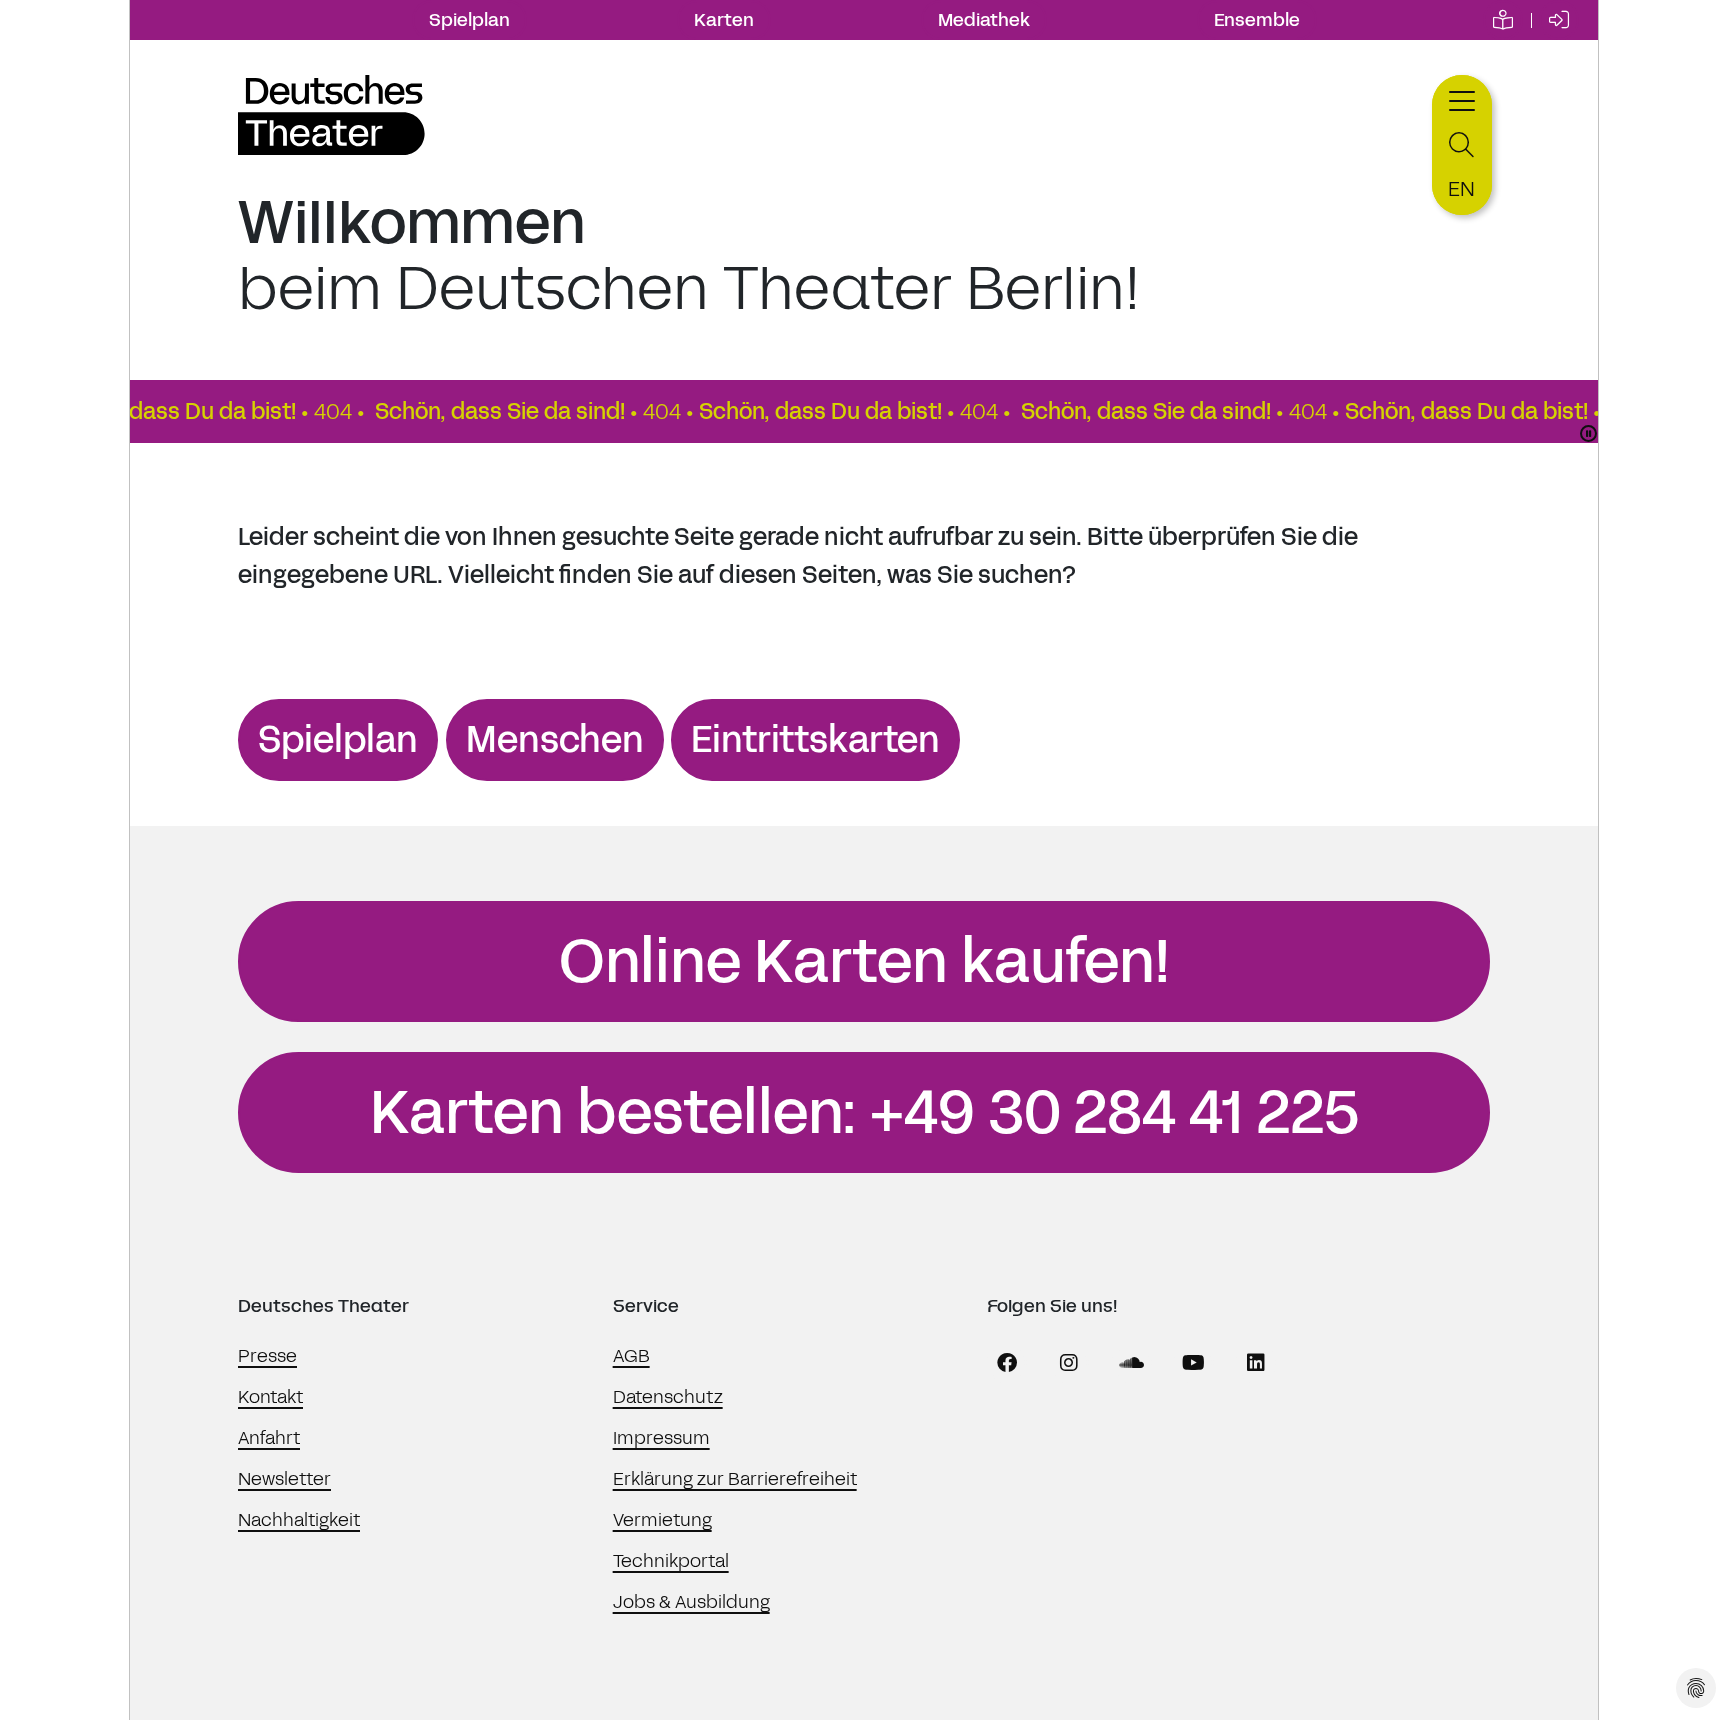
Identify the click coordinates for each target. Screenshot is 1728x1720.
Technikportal (671, 1561)
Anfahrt (269, 1438)
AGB (631, 1356)
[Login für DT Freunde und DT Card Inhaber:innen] (1559, 20)
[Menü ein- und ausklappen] (1462, 98)
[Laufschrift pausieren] (1588, 433)
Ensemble (1257, 20)
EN (1461, 189)
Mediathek (984, 20)
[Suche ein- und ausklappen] (1462, 145)
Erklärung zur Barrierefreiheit (735, 1479)
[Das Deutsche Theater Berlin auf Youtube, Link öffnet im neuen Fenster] (1194, 1363)
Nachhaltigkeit (299, 1520)
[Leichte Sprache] (1503, 20)
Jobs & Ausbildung (691, 1602)
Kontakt (270, 1397)
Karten (724, 20)
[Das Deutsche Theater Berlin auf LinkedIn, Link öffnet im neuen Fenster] (1256, 1363)
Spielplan (469, 20)
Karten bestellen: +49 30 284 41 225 (864, 1113)
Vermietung (662, 1520)
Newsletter (284, 1479)
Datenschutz (668, 1397)
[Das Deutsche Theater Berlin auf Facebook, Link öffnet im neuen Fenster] (1007, 1363)
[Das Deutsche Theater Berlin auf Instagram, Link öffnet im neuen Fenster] (1069, 1363)
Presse (267, 1356)
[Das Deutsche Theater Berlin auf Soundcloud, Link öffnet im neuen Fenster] (1132, 1363)
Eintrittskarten (815, 740)
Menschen (555, 740)
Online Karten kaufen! (864, 962)
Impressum (661, 1438)
